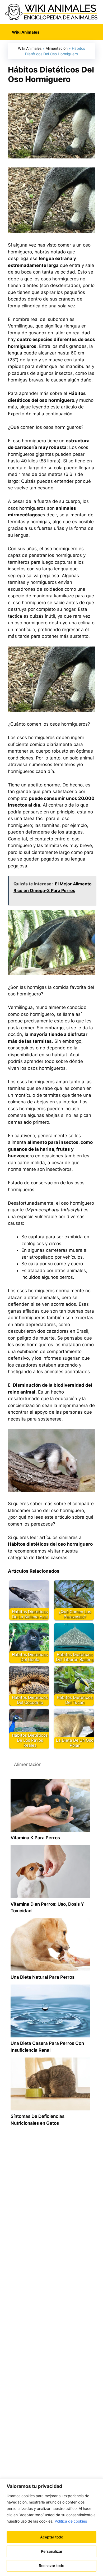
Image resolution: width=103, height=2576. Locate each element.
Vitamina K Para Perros (35, 1838)
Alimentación (57, 48)
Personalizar (52, 2551)
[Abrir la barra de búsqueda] (95, 32)
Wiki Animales (30, 48)
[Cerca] (97, 2483)
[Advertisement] (51, 2343)
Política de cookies (71, 2521)
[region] (51, 2527)
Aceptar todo (52, 2537)
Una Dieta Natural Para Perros (43, 1977)
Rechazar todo (51, 2566)
